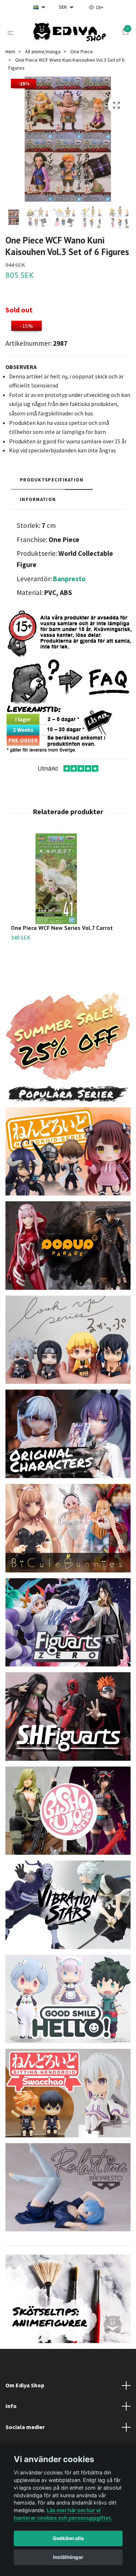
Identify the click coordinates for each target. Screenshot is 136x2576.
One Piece (82, 70)
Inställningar (68, 2557)
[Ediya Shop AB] (75, 37)
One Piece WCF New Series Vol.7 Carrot (62, 947)
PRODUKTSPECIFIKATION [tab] (52, 498)
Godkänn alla (68, 2538)
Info (11, 2425)
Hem (10, 70)
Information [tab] (38, 518)
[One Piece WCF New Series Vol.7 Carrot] (68, 898)
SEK (63, 7)
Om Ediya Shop (25, 2404)
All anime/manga (43, 70)
